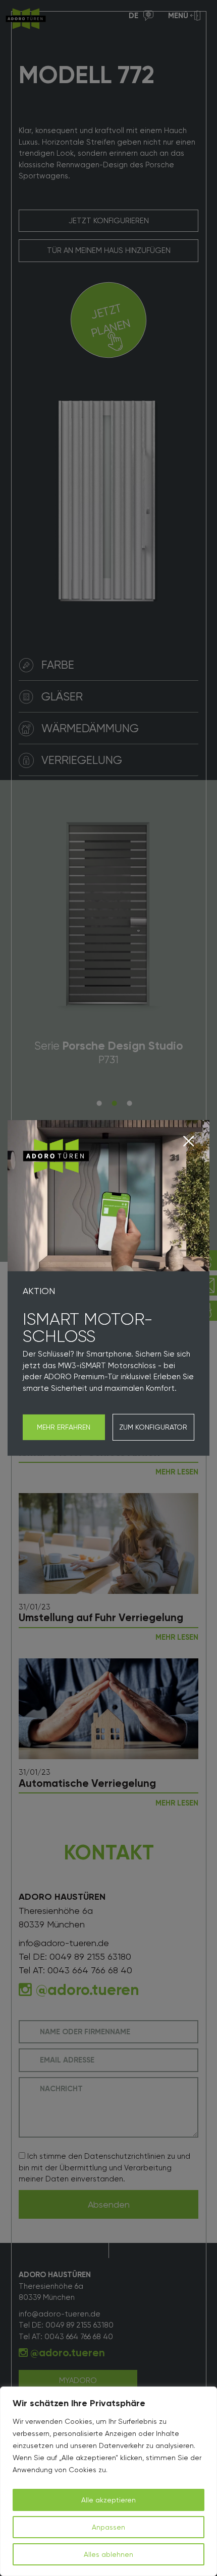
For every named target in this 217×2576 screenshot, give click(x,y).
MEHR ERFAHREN (64, 1427)
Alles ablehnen (108, 2554)
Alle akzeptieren (108, 2500)
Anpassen (108, 2527)
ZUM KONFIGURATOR (153, 1427)
